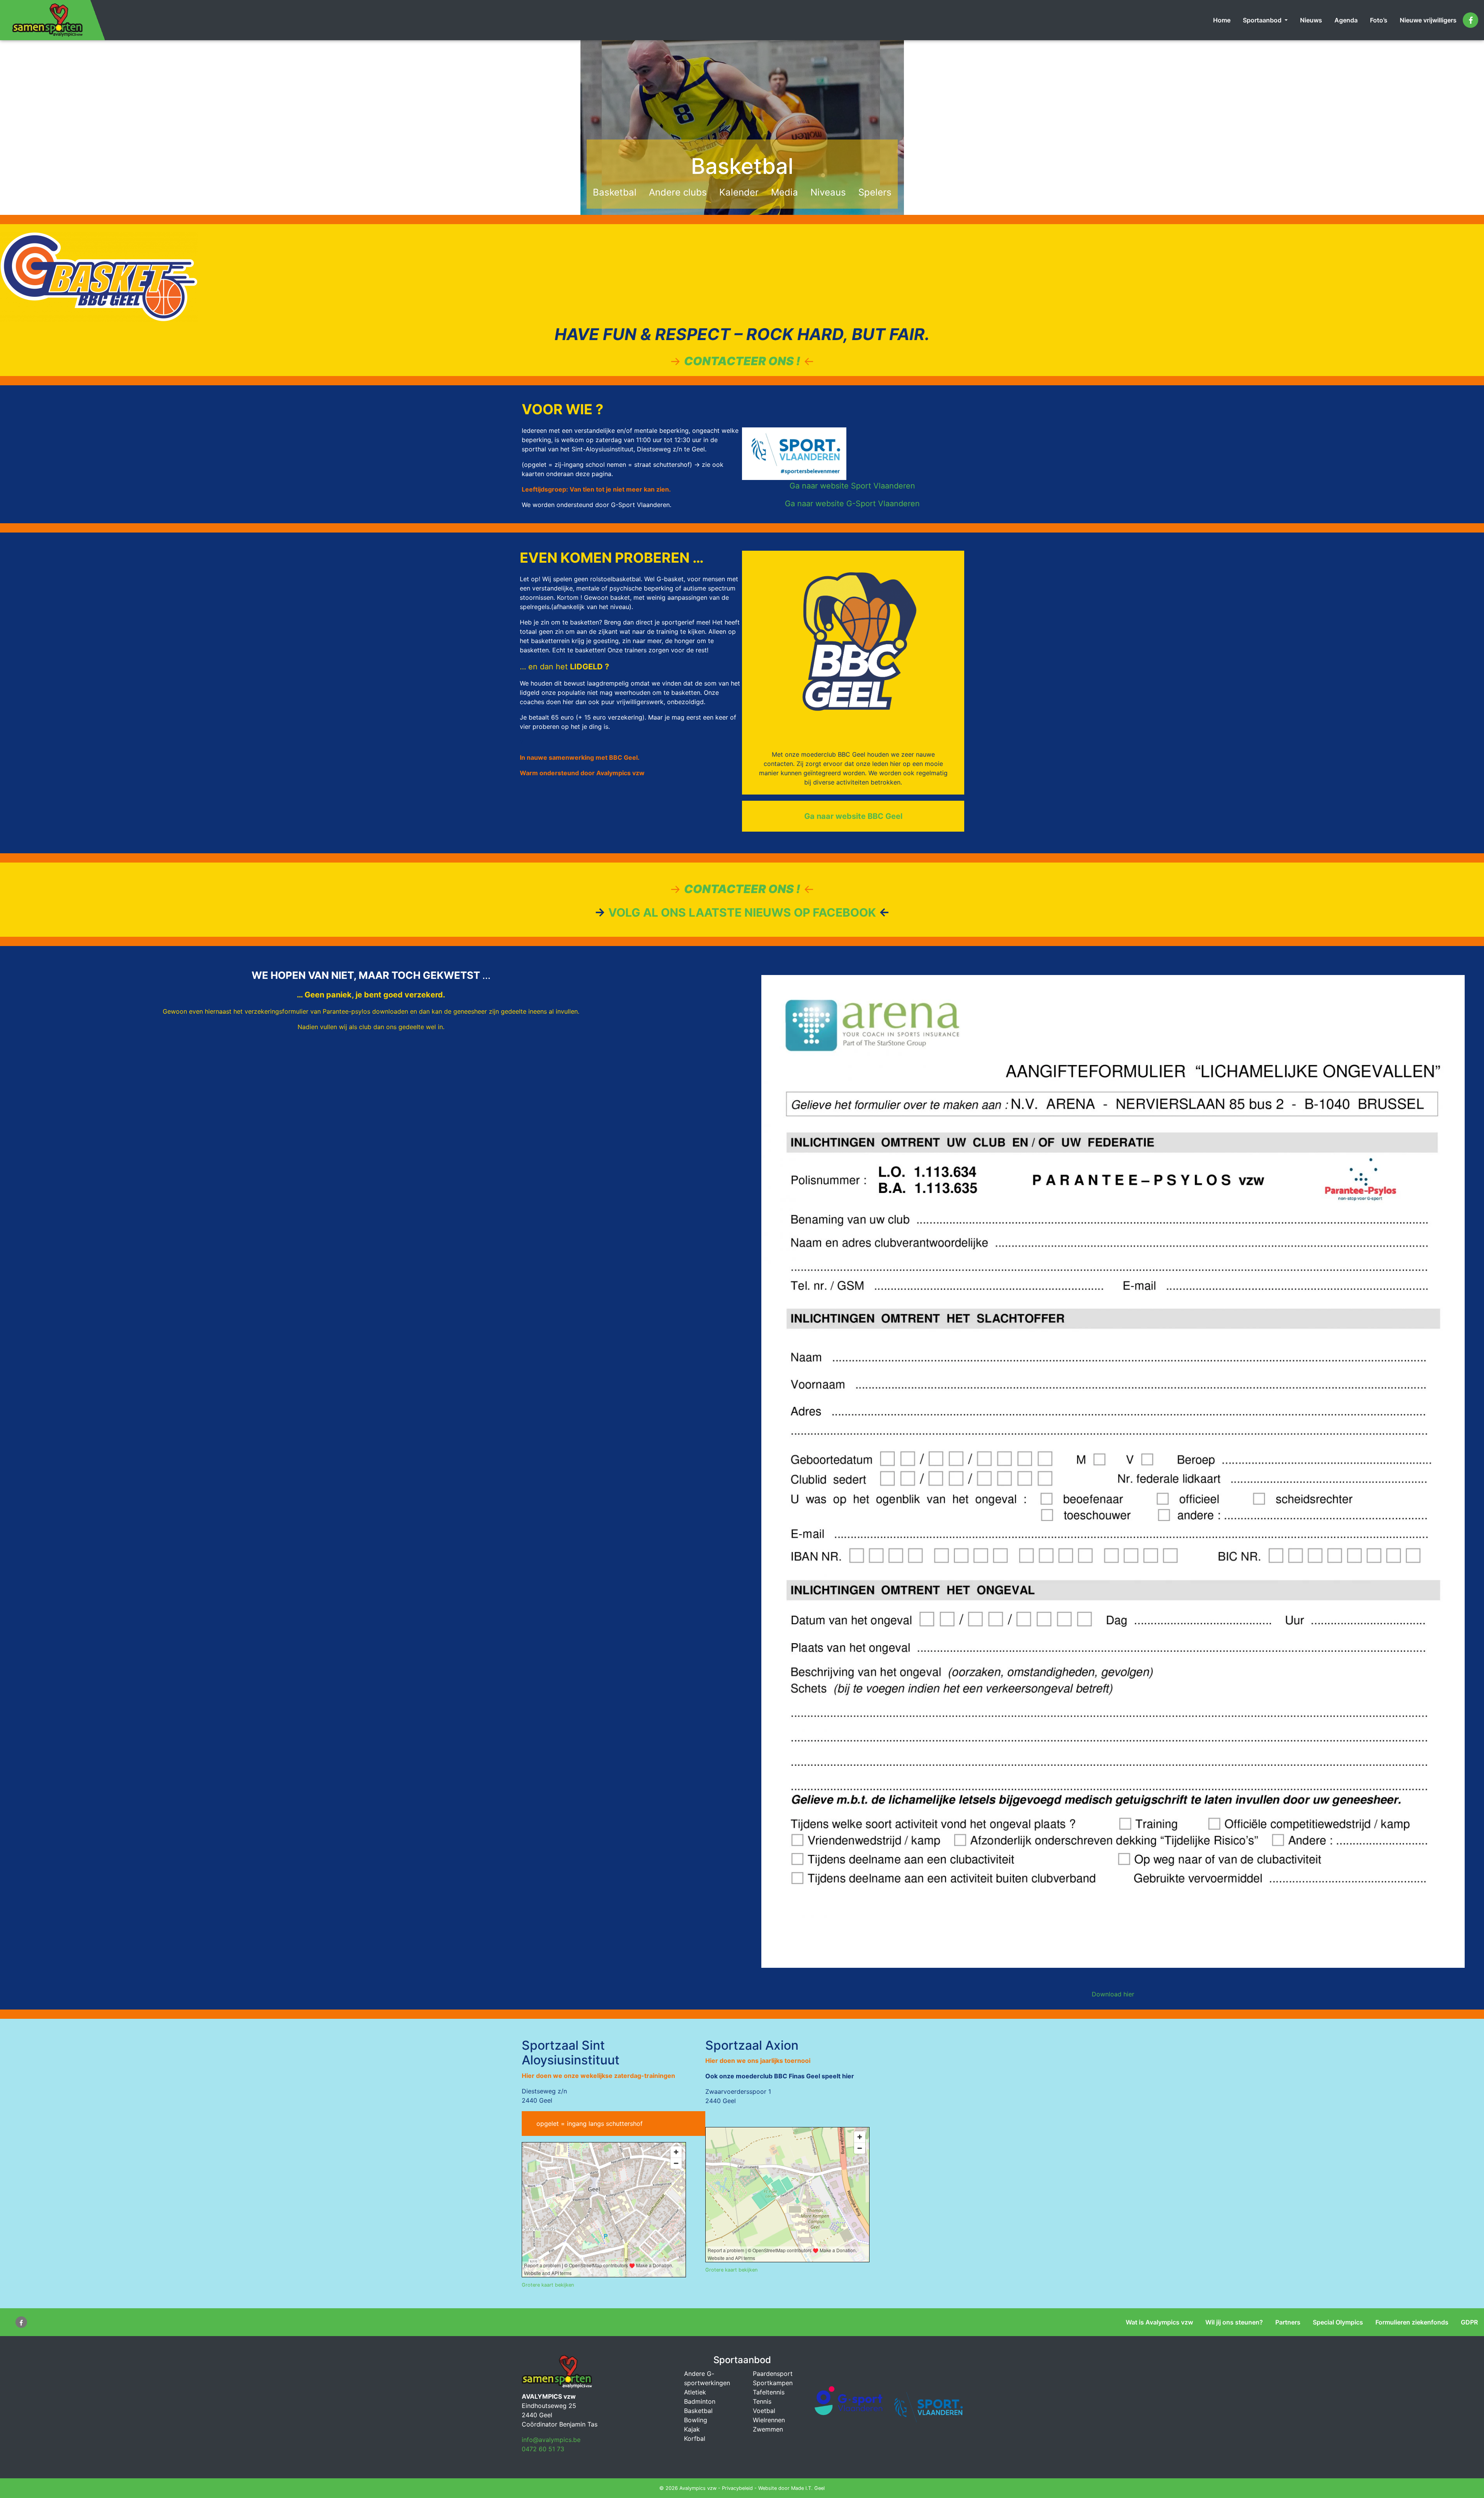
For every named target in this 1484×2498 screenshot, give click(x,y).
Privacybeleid (737, 2488)
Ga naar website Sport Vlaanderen (852, 486)
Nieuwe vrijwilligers (1428, 20)
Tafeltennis (769, 2392)
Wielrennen (769, 2420)
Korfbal (695, 2438)
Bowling (696, 2420)
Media (785, 192)
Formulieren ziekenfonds (1412, 2322)
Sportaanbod (1263, 20)
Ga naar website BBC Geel (853, 816)
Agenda (1346, 20)
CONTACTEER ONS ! (742, 361)
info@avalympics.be (551, 2440)
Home (1222, 20)
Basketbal (615, 192)
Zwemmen (768, 2429)
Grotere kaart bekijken (548, 2285)
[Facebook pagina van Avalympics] (1470, 20)
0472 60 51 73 (543, 2449)
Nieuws (1311, 20)
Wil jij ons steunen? (1234, 2322)
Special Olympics (1338, 2322)
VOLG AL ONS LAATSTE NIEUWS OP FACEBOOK (742, 912)
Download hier (1113, 1994)
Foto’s (1379, 20)
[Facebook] (21, 2322)
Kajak (692, 2429)
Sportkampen (773, 2383)
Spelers (875, 192)
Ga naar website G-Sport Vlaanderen (852, 504)
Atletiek (695, 2392)
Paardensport (773, 2374)
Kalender (739, 192)
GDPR (1469, 2322)
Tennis (762, 2401)
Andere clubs (678, 192)
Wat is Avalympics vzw (1159, 2322)
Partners (1288, 2322)
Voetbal (764, 2411)
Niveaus (828, 192)
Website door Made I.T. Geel (791, 2488)
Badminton (700, 2401)
